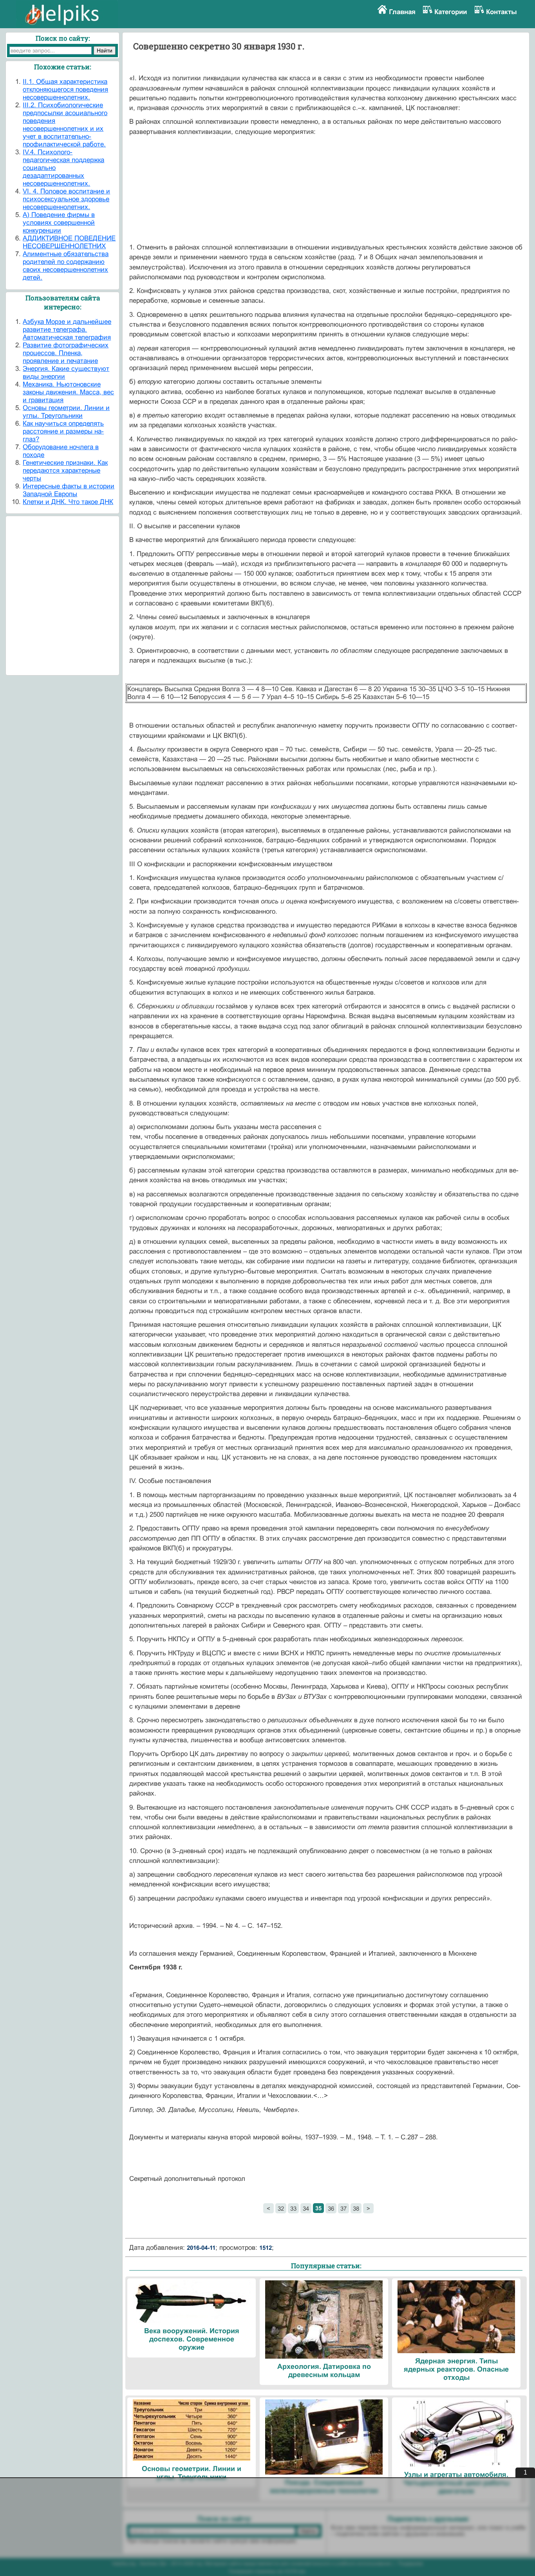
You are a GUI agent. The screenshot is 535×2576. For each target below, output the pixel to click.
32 (281, 2208)
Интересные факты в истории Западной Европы (69, 490)
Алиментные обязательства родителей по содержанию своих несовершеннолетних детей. (66, 266)
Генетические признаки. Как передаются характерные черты (65, 471)
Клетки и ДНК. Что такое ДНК (68, 502)
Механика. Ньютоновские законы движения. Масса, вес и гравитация (68, 392)
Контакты (502, 12)
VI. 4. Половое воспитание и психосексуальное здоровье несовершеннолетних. (66, 199)
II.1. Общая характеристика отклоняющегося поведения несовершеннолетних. (65, 89)
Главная (402, 12)
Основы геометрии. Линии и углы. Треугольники (66, 412)
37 (343, 2208)
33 (293, 2208)
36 (331, 2208)
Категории (451, 12)
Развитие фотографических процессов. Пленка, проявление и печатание (66, 353)
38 (356, 2208)
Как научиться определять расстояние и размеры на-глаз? (63, 431)
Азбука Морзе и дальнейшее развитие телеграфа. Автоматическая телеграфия (67, 330)
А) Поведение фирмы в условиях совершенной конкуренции (59, 223)
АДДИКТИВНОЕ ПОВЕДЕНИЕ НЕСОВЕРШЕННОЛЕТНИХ (69, 242)
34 (306, 2208)
